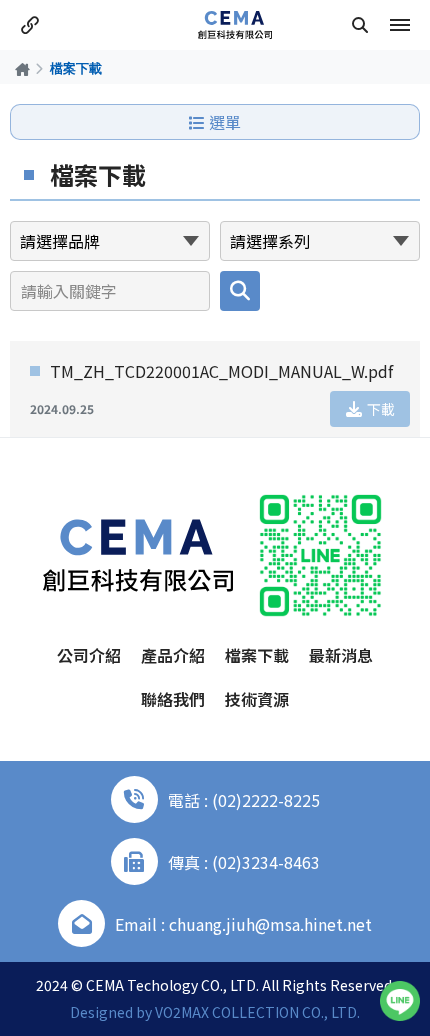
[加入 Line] (400, 1001)
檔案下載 (257, 655)
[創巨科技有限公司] (235, 25)
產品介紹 (173, 655)
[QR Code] (320, 555)
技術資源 (257, 699)
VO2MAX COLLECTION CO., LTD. (257, 1012)
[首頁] (22, 68)
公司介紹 (89, 655)
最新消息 (341, 655)
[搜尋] (360, 25)
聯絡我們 (173, 699)
